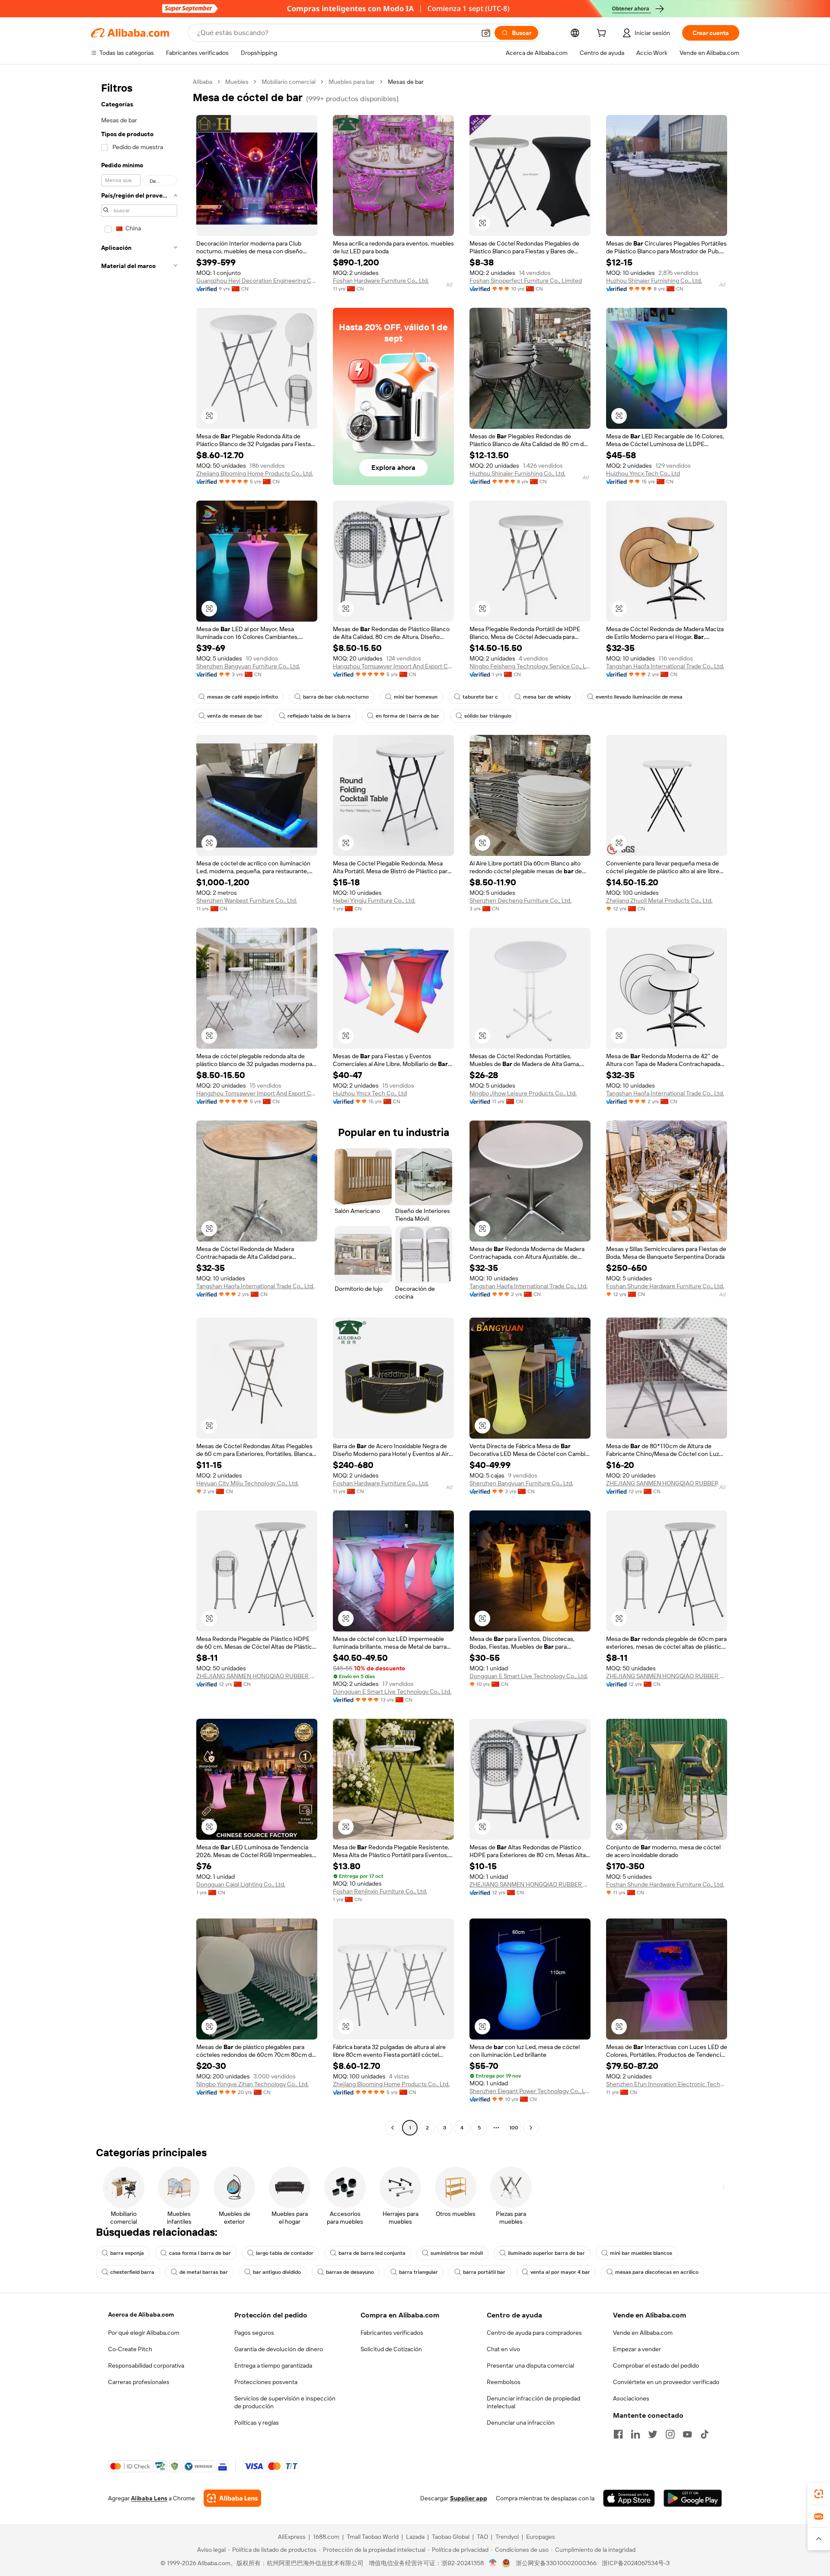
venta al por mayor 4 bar (560, 2272)
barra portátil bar (484, 2272)
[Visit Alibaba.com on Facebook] (618, 2434)
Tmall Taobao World (373, 2537)
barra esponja (127, 2253)
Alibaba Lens (149, 2498)
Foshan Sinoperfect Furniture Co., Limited (526, 281)
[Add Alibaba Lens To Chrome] (232, 2498)
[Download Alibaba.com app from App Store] (629, 2498)
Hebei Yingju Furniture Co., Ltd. (374, 900)
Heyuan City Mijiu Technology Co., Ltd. (247, 1483)
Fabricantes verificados (392, 2333)
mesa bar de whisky (547, 697)
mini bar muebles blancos (641, 2253)
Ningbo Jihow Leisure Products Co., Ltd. (523, 1093)
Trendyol (507, 2537)
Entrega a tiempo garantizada (273, 2365)
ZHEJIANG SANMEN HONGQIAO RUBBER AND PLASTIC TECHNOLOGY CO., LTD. (667, 1483)
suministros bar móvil (457, 2253)
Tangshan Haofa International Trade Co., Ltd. (665, 666)
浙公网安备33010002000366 (556, 2563)
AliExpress (292, 2537)
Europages (541, 2537)
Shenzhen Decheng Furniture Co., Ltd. (520, 900)
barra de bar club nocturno (336, 697)
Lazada (415, 2537)
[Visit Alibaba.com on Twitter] (653, 2434)
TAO (482, 2537)
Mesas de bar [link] (406, 82)
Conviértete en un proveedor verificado (666, 2382)
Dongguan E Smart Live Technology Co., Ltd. (392, 1692)
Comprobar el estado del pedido (656, 2365)
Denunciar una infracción (521, 2423)
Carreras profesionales (139, 2382)
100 (514, 2128)
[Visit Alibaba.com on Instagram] (670, 2434)
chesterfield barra (132, 2272)
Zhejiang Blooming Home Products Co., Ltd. (255, 473)
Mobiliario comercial (289, 82)
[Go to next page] (531, 2128)
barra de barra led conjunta (372, 2253)
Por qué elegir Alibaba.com (144, 2333)
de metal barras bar (204, 2272)
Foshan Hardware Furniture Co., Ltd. (381, 281)
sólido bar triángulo (488, 716)
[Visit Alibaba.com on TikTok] (705, 2434)
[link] (819, 2494)
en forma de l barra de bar (407, 716)
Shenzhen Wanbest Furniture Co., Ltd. (247, 900)
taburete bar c (480, 697)
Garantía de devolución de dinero (279, 2349)
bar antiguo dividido (277, 2272)
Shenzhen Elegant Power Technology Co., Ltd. (530, 2091)
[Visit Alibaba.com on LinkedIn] (635, 2434)
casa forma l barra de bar (200, 2253)
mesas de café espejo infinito (243, 697)
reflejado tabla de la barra (319, 716)
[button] (486, 33)
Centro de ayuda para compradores (534, 2333)
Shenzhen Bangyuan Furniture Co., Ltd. (248, 666)
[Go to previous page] (393, 2128)
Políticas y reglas (257, 2423)
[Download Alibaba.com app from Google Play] (693, 2498)
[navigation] (139, 1106)
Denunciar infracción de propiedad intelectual (533, 2402)
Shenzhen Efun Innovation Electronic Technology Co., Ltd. (667, 2084)
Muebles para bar (352, 82)
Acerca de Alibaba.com (141, 2314)
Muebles (237, 82)
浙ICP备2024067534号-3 (636, 2563)
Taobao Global (451, 2537)
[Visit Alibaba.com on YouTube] (687, 2434)
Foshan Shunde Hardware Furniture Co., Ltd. (665, 1286)
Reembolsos (504, 2382)
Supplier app (469, 2498)
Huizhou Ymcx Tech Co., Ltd (643, 473)
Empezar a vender (637, 2349)
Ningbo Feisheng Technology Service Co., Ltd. (530, 666)
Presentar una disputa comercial (530, 2365)
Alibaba (203, 82)
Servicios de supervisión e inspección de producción (285, 2402)
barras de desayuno (350, 2272)
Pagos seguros (254, 2333)
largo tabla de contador (285, 2253)
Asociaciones (631, 2398)
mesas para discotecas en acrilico (657, 2272)
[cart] (603, 34)
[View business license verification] (493, 2563)
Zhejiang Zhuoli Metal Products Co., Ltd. (659, 900)
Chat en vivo (503, 2349)
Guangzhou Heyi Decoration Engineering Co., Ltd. (257, 281)
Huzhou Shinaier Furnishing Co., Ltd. (654, 281)
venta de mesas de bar (235, 716)
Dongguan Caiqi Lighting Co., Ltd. (241, 1884)
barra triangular (418, 2272)
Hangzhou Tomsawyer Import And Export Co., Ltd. (393, 666)
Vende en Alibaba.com (643, 2333)
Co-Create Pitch (130, 2349)
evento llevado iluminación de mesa (639, 697)
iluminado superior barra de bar (546, 2253)
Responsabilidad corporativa (146, 2365)
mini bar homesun (416, 697)
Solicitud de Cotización (391, 2349)
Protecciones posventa (266, 2382)
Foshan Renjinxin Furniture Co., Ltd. (380, 1891)
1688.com (326, 2537)
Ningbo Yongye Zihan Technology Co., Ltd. (252, 2084)
